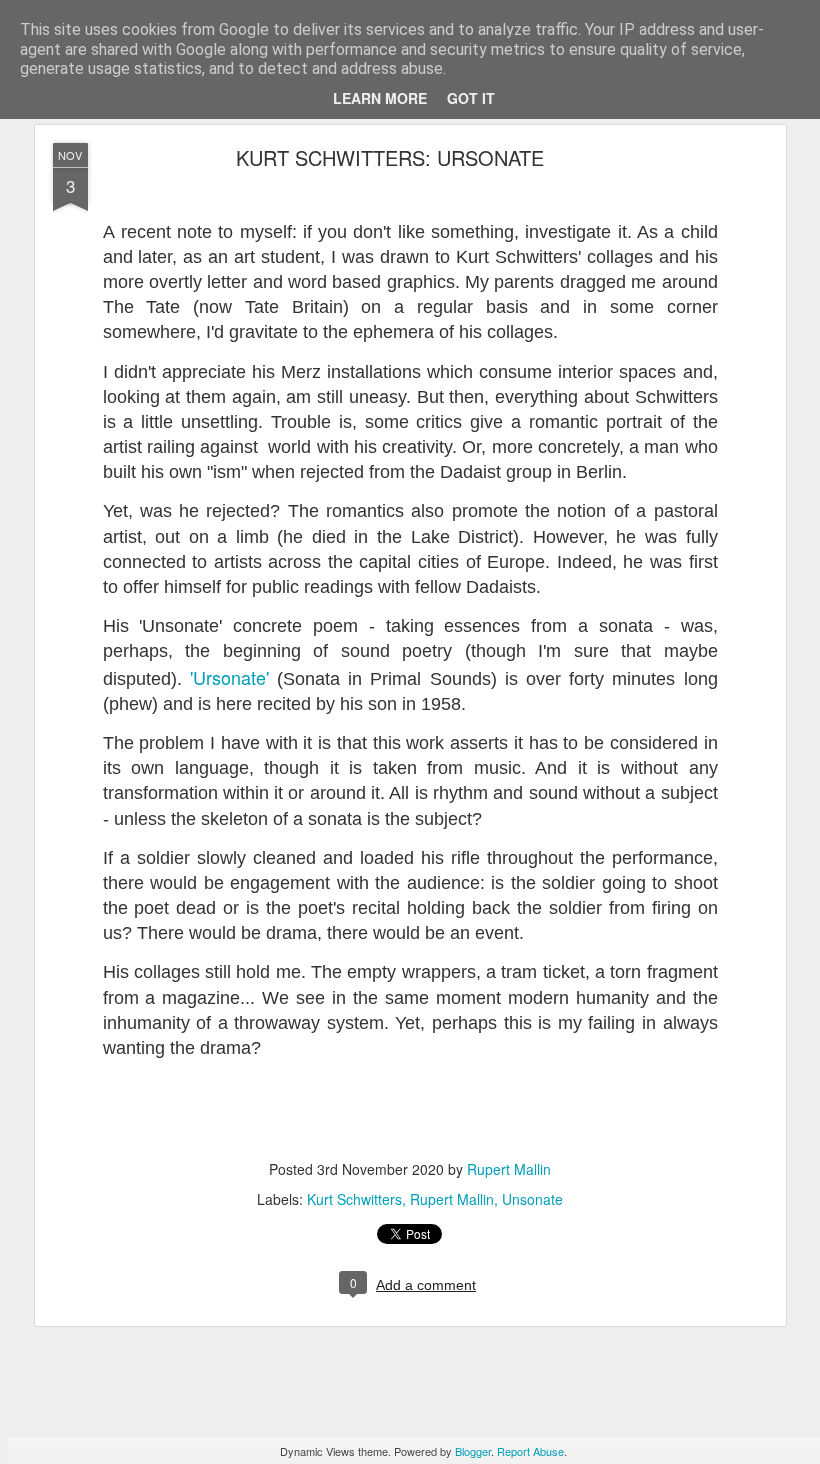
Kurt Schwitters (354, 1199)
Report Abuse (530, 1451)
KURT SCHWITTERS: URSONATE (390, 157)
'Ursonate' (233, 677)
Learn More (380, 98)
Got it (471, 98)
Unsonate (532, 1199)
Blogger (473, 1451)
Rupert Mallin (509, 1169)
